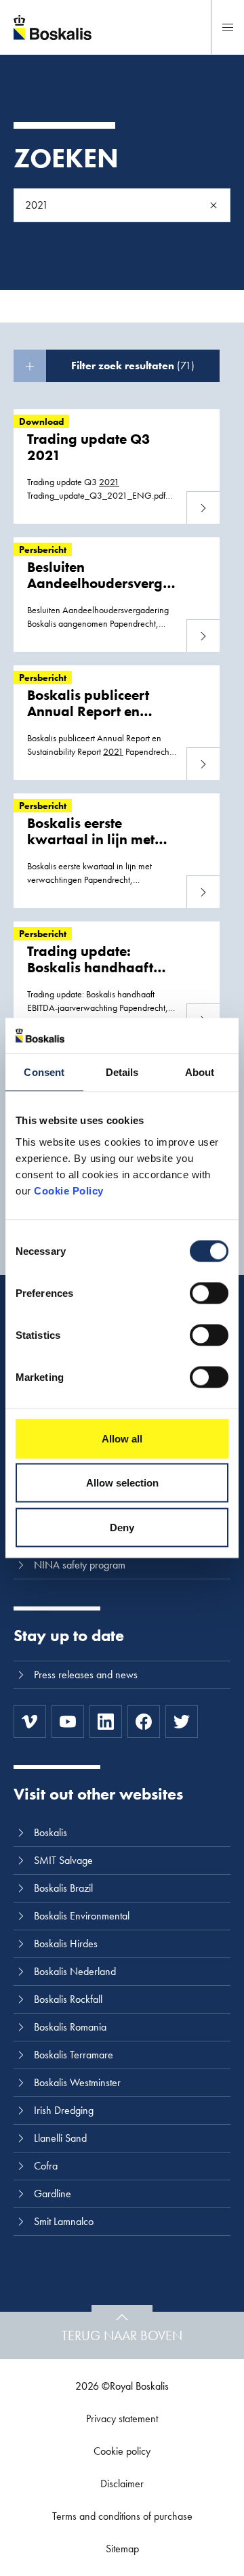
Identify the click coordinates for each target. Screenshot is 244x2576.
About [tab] (200, 1072)
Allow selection (122, 1483)
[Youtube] (68, 1722)
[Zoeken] (213, 205)
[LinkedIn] (106, 1722)
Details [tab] (122, 1072)
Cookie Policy (69, 1190)
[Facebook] (144, 1722)
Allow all (122, 1438)
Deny (122, 1527)
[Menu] (228, 27)
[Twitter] (182, 1722)
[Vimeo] (30, 1722)
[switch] (209, 1293)
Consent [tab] (44, 1072)
